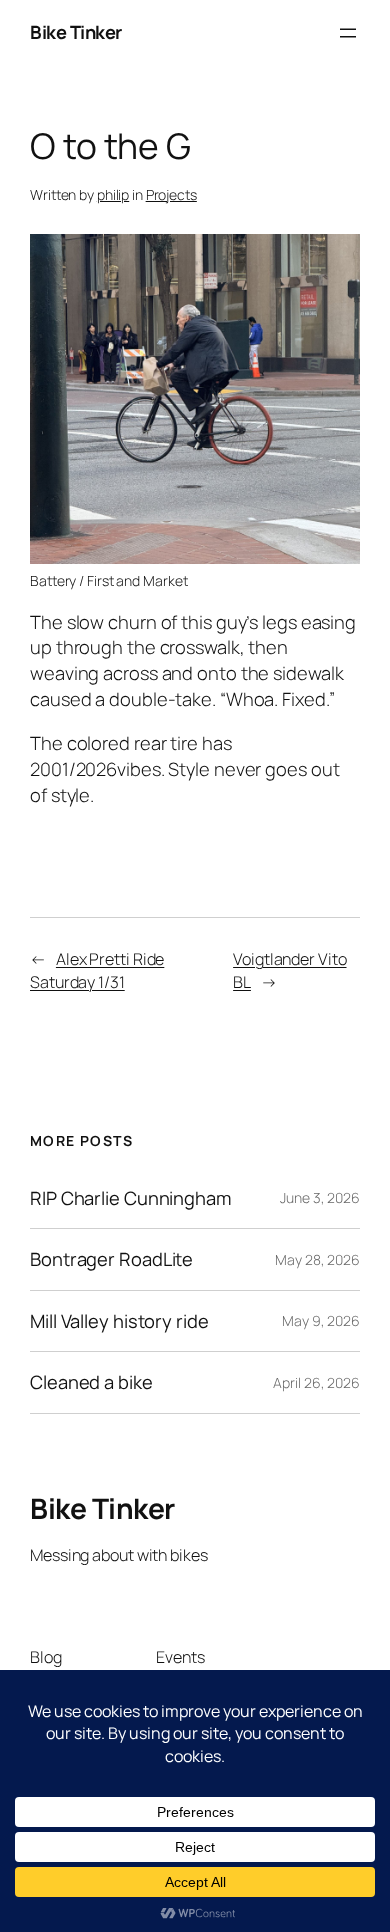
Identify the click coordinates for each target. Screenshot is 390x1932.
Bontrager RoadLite (111, 1259)
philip (113, 194)
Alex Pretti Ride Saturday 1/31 (97, 970)
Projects (171, 194)
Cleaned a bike (91, 1382)
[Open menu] (348, 33)
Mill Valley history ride (119, 1321)
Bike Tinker (76, 32)
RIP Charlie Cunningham (130, 1198)
